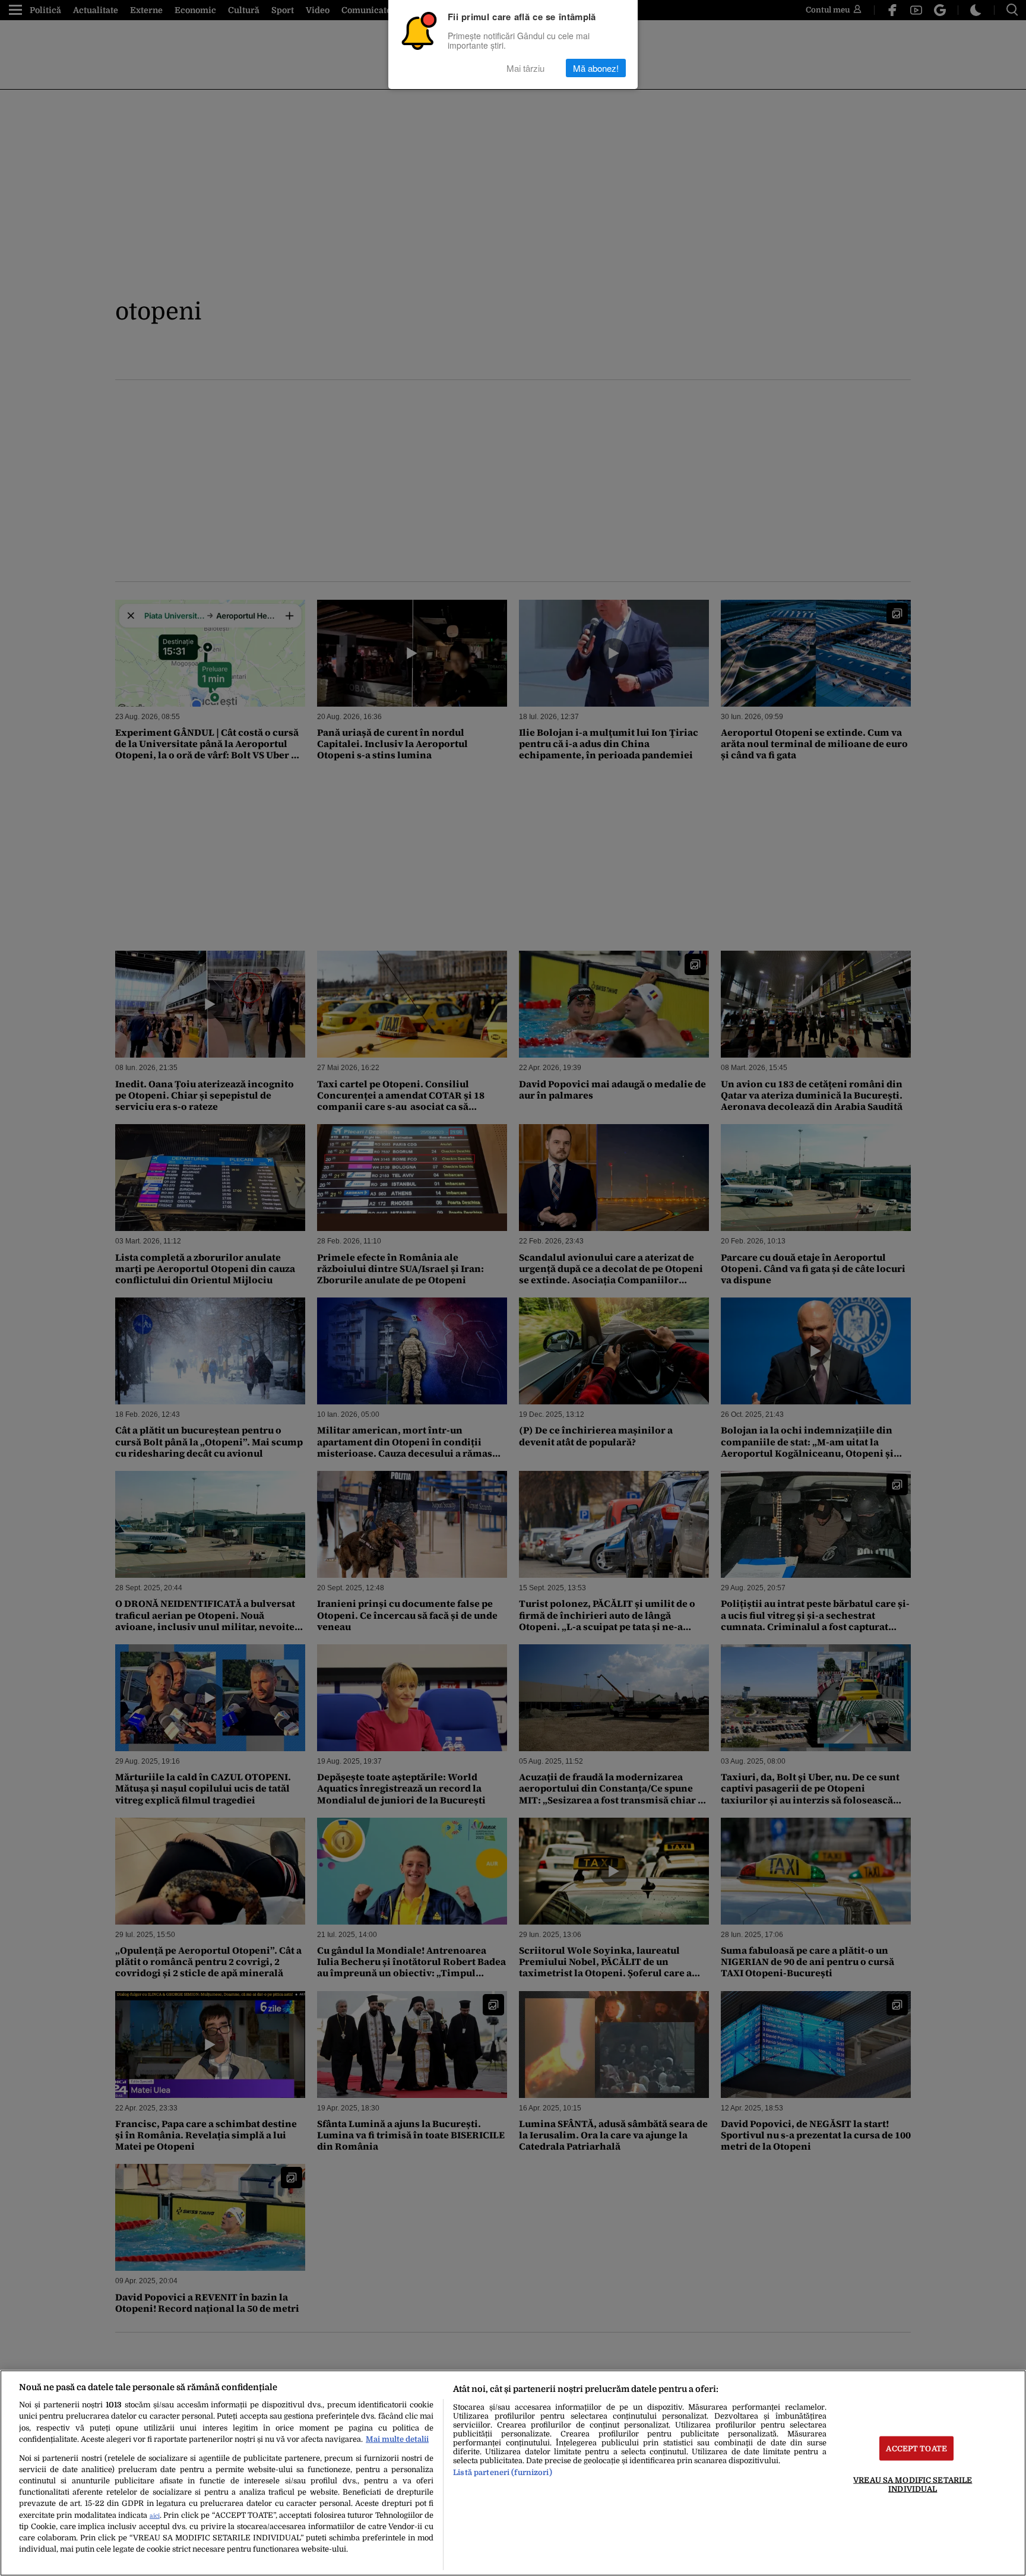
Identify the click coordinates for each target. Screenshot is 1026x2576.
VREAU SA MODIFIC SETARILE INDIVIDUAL (913, 2484)
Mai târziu (525, 68)
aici (155, 2516)
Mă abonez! (596, 68)
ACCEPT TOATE (916, 2448)
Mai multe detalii (397, 2439)
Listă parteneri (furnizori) (502, 2472)
